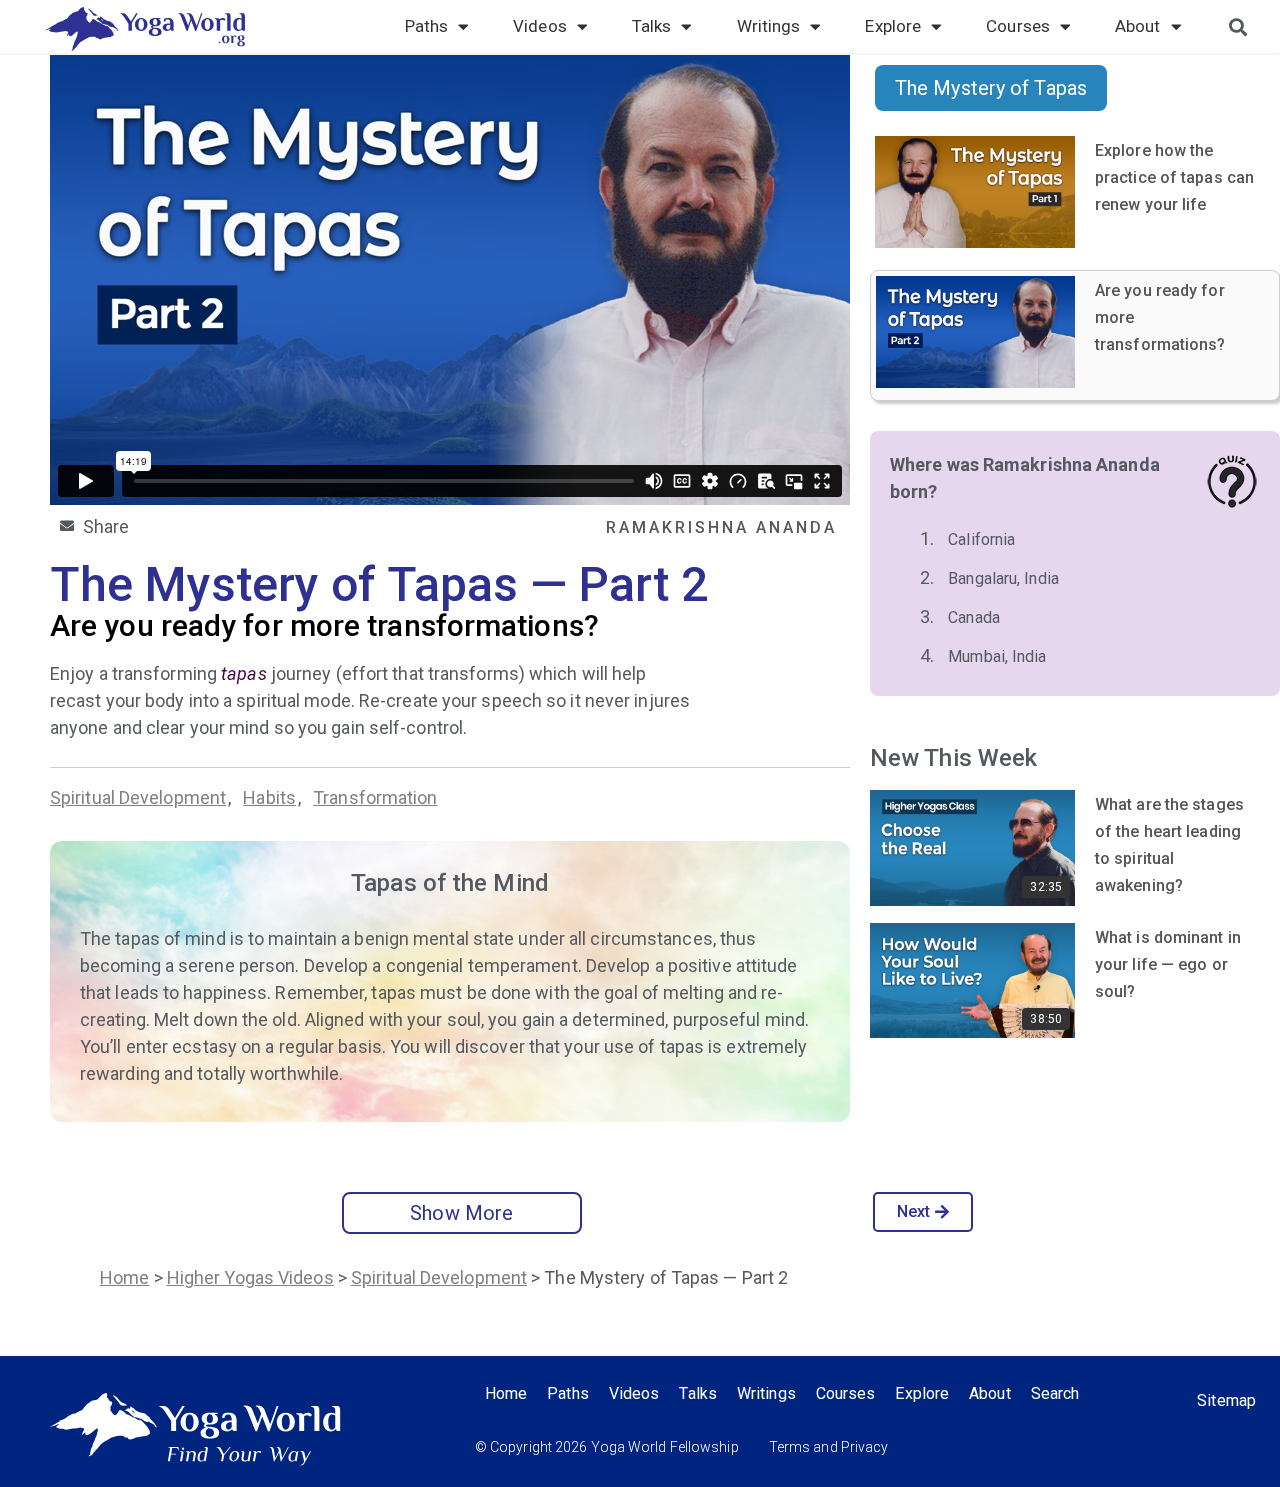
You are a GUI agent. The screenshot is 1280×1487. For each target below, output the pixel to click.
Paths (427, 26)
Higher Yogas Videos (250, 1277)
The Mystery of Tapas (991, 88)
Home (124, 1277)
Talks (652, 26)
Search (1055, 1393)
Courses (1018, 26)
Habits (269, 797)
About (1138, 26)
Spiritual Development (138, 797)
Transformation (375, 797)
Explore (893, 26)
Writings (769, 26)
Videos (540, 26)
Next (913, 1211)
